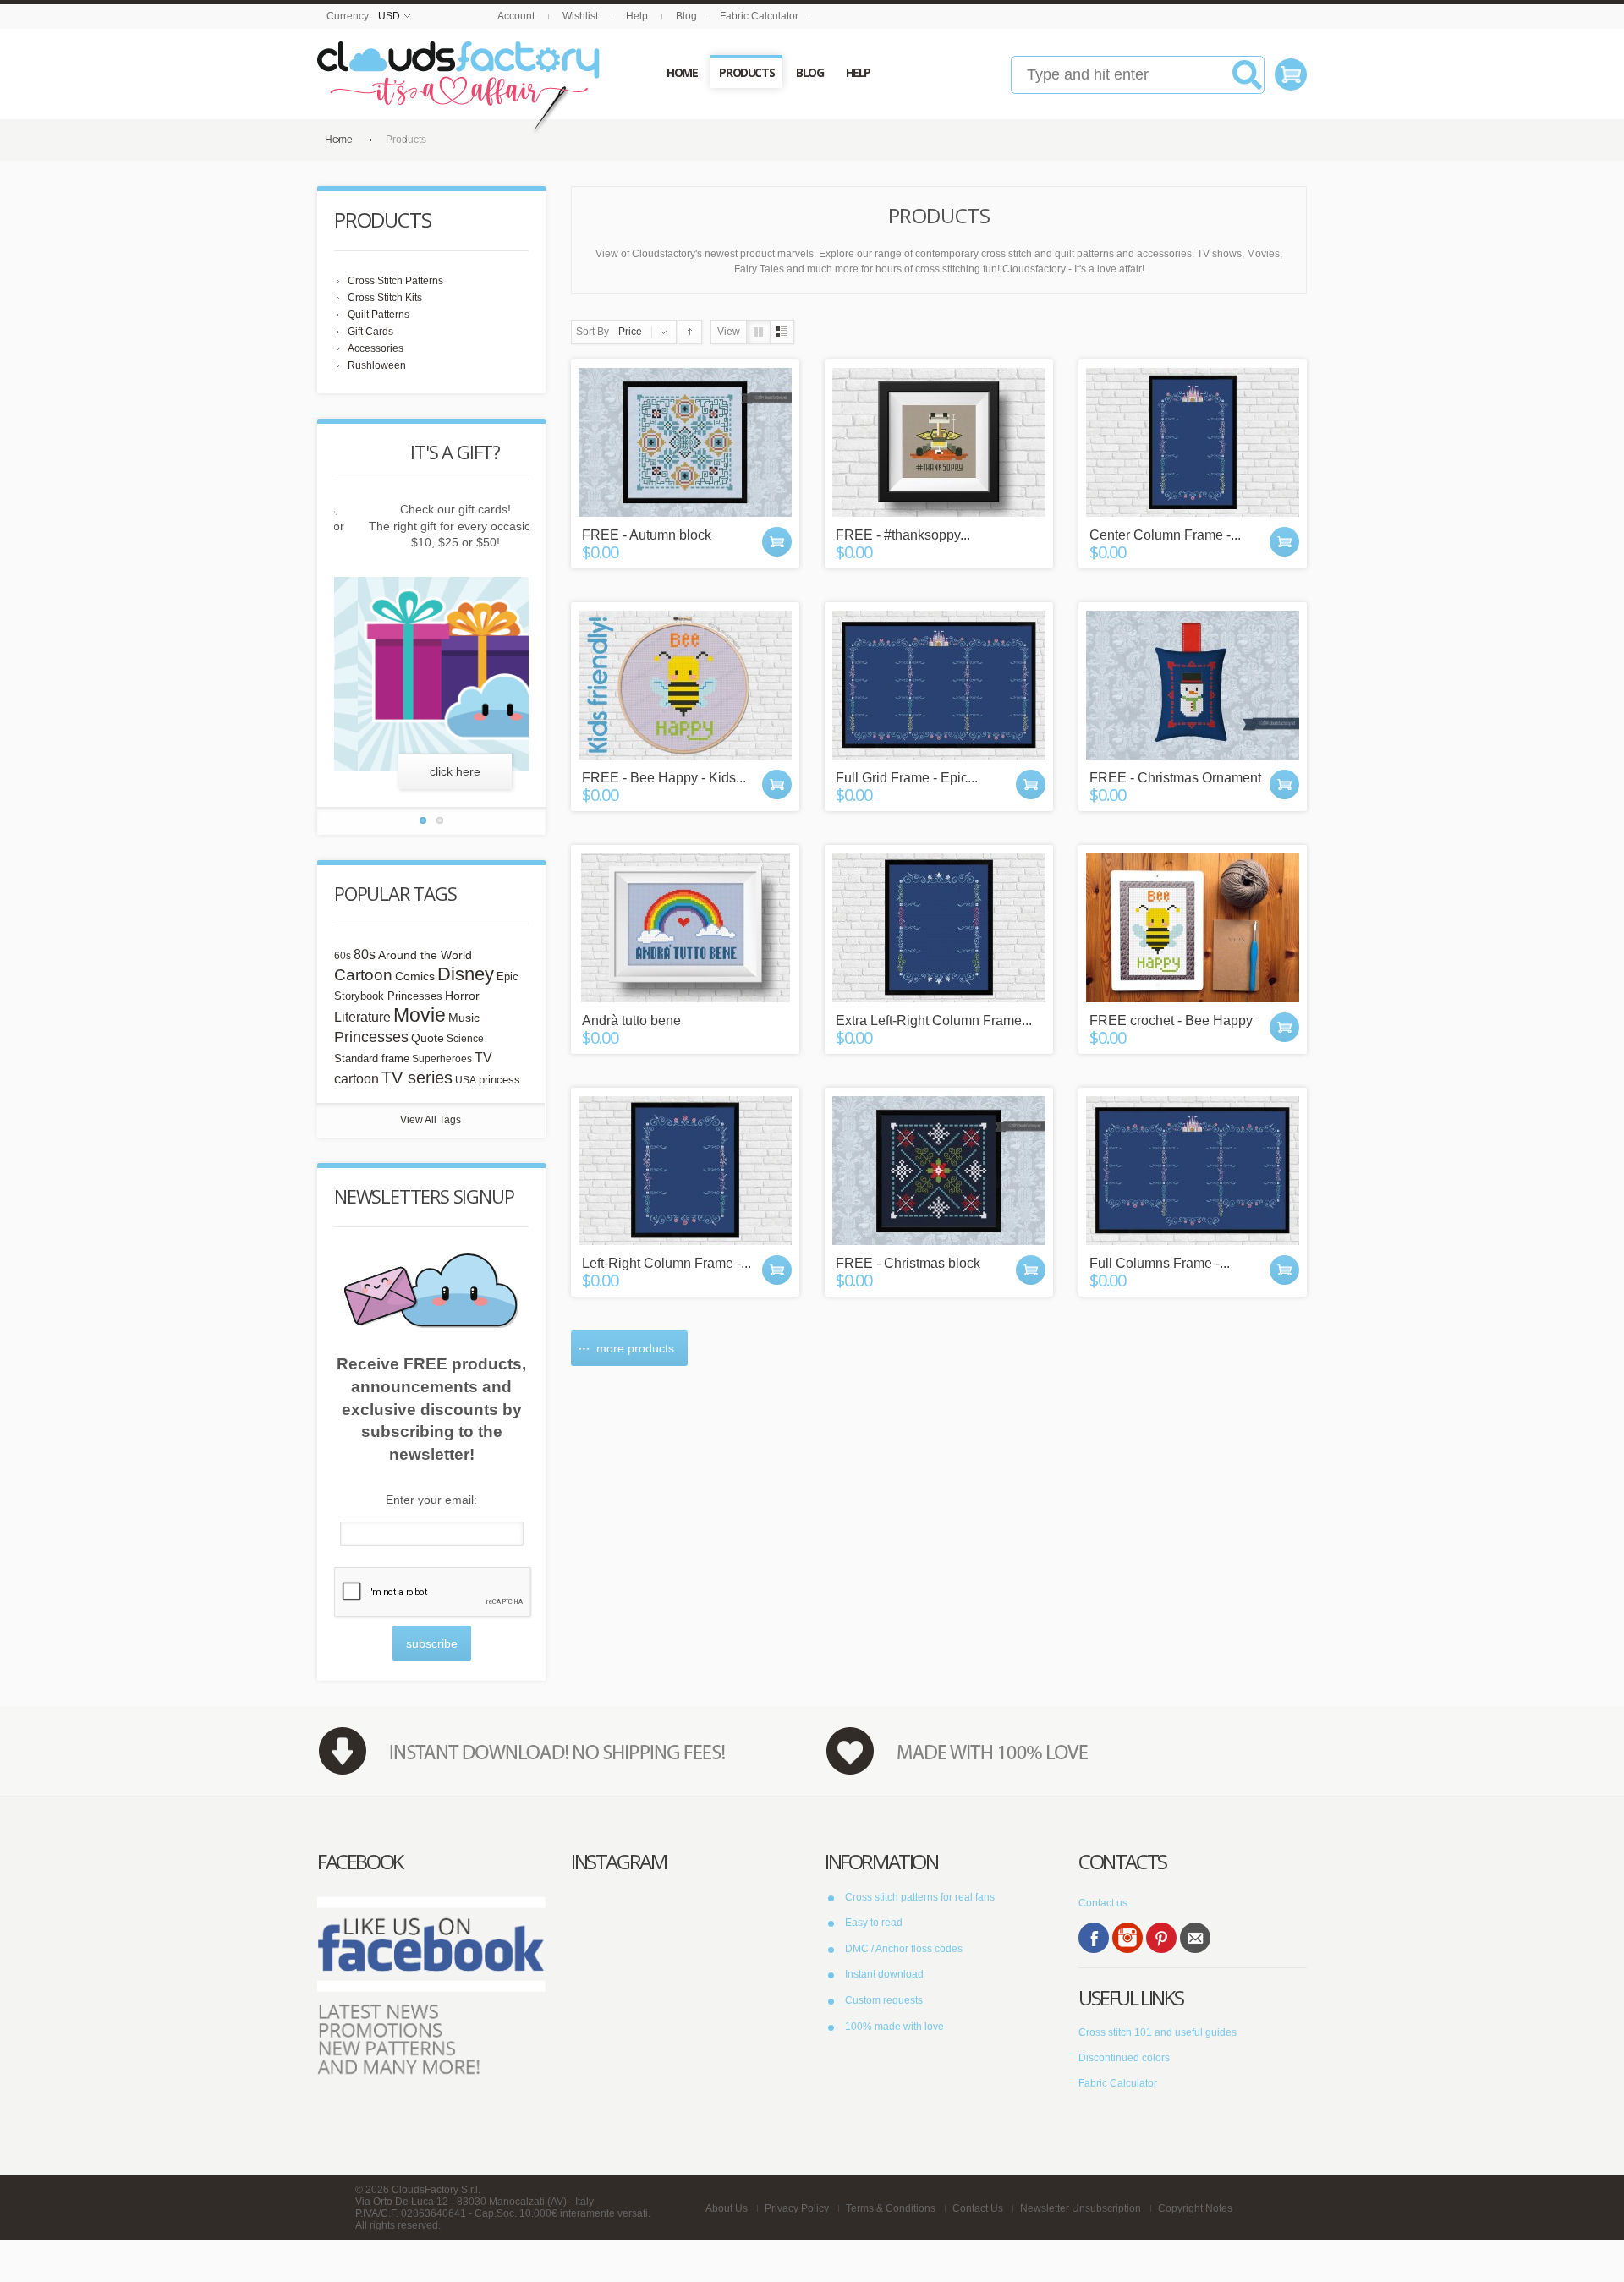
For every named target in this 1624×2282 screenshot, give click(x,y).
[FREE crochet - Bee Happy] (1193, 927)
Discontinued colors (1124, 2058)
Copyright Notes (1195, 2208)
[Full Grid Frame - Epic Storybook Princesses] (939, 685)
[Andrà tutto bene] (685, 927)
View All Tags (431, 1120)
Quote (428, 1038)
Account (516, 16)
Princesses (371, 1037)
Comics (415, 976)
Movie (420, 1015)
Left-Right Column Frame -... (667, 1263)
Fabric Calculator (759, 16)
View (729, 332)
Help (637, 16)
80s (365, 954)
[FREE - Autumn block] (685, 442)
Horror (462, 996)
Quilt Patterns (379, 315)
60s (343, 956)
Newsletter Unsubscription (1081, 2208)
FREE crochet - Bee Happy (1171, 1020)
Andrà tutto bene (631, 1020)
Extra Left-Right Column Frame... (934, 1020)
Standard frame (372, 1059)
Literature (362, 1017)
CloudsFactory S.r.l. (436, 2190)
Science (465, 1039)
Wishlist (580, 16)
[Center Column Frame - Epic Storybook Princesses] (1193, 442)
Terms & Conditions (891, 2208)
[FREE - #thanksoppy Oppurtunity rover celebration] (939, 442)
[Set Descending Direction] (690, 332)
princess (499, 1080)
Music (464, 1018)
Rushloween (377, 365)
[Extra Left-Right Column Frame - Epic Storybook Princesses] (939, 927)
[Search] (1247, 81)
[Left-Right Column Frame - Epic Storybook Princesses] (685, 1170)
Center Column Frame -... (1165, 535)
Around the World (425, 955)
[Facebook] (1094, 1938)
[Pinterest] (1161, 1938)
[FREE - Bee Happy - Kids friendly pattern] (685, 685)
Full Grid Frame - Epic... (907, 778)
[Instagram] (1127, 1938)
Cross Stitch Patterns (395, 281)
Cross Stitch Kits (385, 298)
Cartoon (363, 974)
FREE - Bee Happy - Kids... (664, 778)
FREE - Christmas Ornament (1175, 778)
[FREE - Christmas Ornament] (1193, 685)
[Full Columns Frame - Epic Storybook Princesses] (1193, 1170)
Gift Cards (370, 332)
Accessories (376, 348)
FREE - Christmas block (908, 1263)
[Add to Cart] (777, 542)
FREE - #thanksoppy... (903, 535)
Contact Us (978, 2208)
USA (466, 1080)
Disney (466, 974)
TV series (417, 1078)
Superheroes (442, 1059)
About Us (727, 2208)
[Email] (1195, 1938)
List (782, 332)
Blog (686, 16)
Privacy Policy (797, 2208)
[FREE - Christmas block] (939, 1170)
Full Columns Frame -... (1160, 1263)
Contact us (1103, 1903)
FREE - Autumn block (647, 535)
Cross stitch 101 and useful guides (1158, 2032)
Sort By (593, 332)
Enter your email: (431, 1500)
